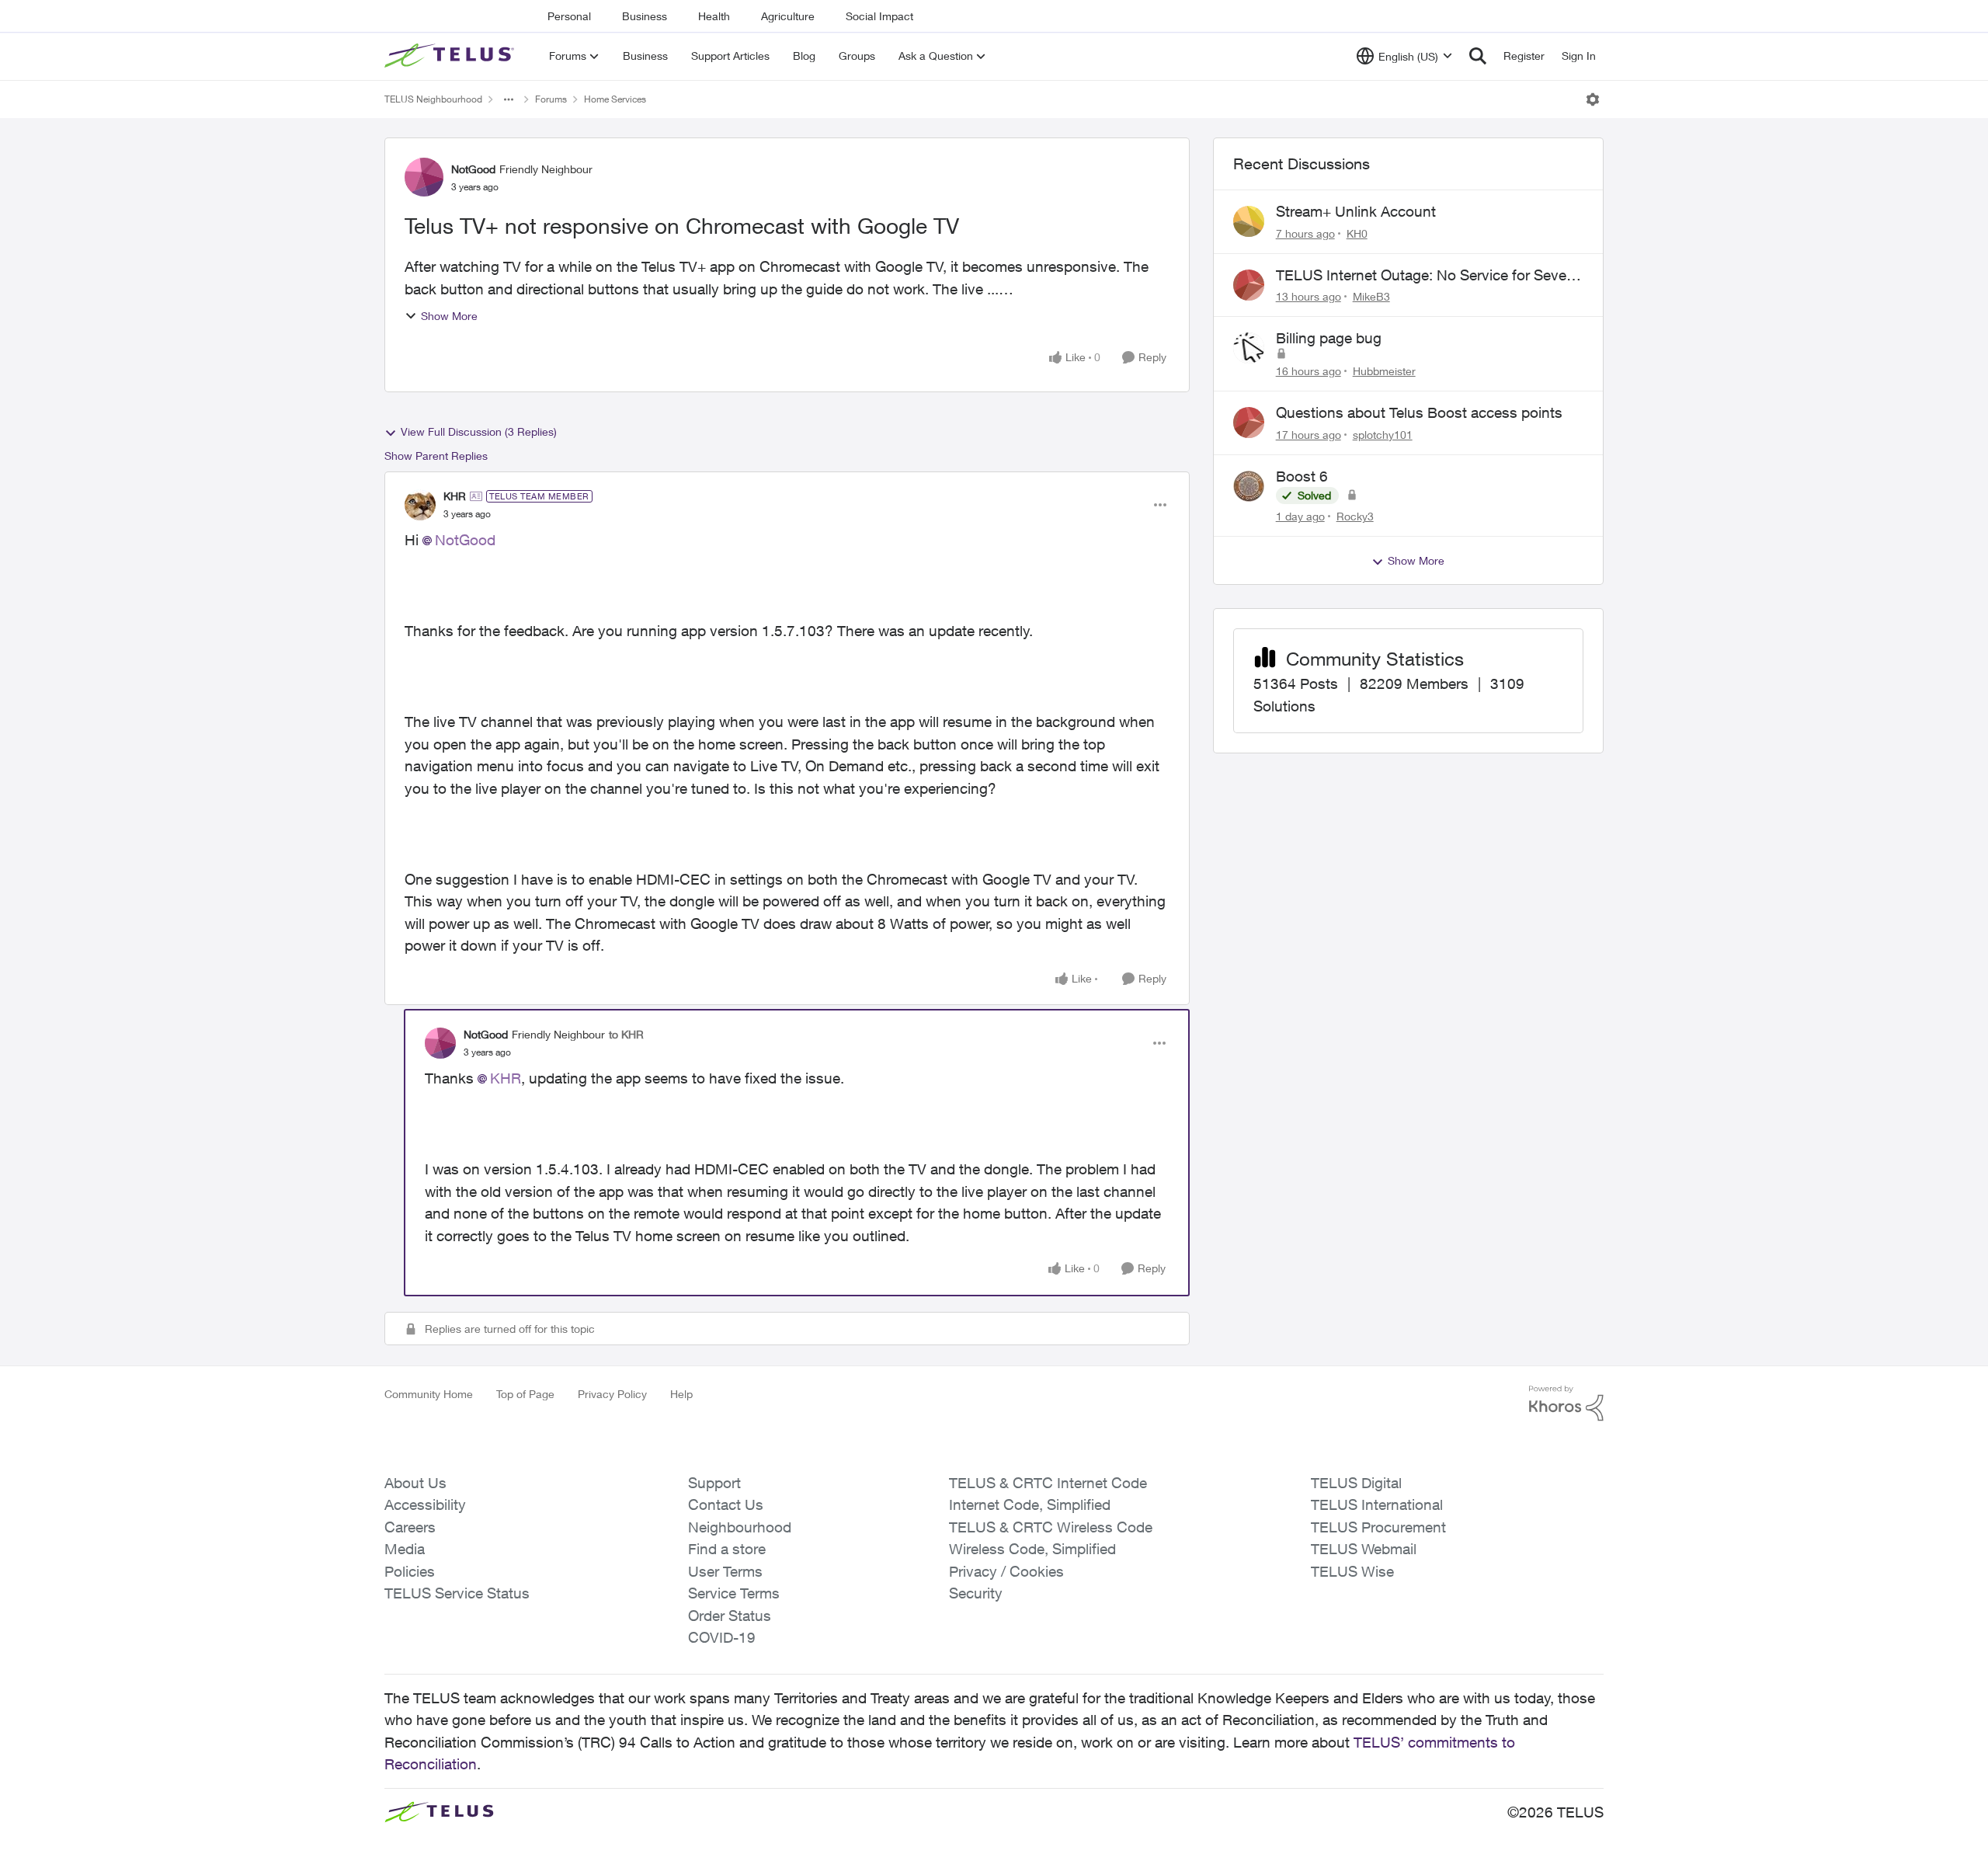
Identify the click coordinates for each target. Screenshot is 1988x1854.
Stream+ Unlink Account (1356, 211)
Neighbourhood (740, 1527)
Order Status (730, 1616)
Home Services (615, 99)
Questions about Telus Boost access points (1419, 412)
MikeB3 (1371, 296)
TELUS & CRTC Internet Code (1048, 1483)
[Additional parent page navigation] (509, 99)
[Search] (1478, 56)
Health (714, 16)
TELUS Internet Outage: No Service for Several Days (1429, 276)
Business (645, 16)
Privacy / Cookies (1006, 1571)
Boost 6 (1302, 476)
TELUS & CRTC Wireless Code (1051, 1527)
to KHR (626, 1034)
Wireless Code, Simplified (1032, 1549)
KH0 (1357, 233)
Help (681, 1394)
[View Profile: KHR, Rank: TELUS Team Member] (420, 505)
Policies (410, 1571)
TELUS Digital (1356, 1483)
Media (405, 1549)
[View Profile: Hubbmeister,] (1249, 348)
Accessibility (425, 1504)
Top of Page (525, 1394)
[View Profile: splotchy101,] (1249, 423)
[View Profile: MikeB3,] (1249, 285)
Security (976, 1593)
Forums (551, 99)
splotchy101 (1383, 435)
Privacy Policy (612, 1394)
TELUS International (1377, 1504)
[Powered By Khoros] (1566, 1404)
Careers (410, 1527)
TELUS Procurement (1378, 1527)
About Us (415, 1483)
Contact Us (726, 1504)
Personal (569, 16)
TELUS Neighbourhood (433, 99)
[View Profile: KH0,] (1249, 221)
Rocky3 (1355, 516)
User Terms (725, 1571)
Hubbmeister (1384, 371)
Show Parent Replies (436, 456)
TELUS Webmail (1364, 1549)
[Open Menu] (1593, 99)
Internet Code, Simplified (1030, 1504)
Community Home (429, 1394)
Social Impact (879, 16)
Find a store (727, 1549)
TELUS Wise (1352, 1571)
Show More (449, 316)
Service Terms (734, 1593)
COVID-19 (722, 1637)
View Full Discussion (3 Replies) (479, 431)
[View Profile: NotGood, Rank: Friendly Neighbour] (424, 177)
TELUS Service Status (457, 1593)
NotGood (473, 169)
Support (714, 1483)
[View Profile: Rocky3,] (1249, 486)
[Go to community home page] (451, 56)
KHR (455, 496)
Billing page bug (1329, 338)
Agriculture (788, 16)
